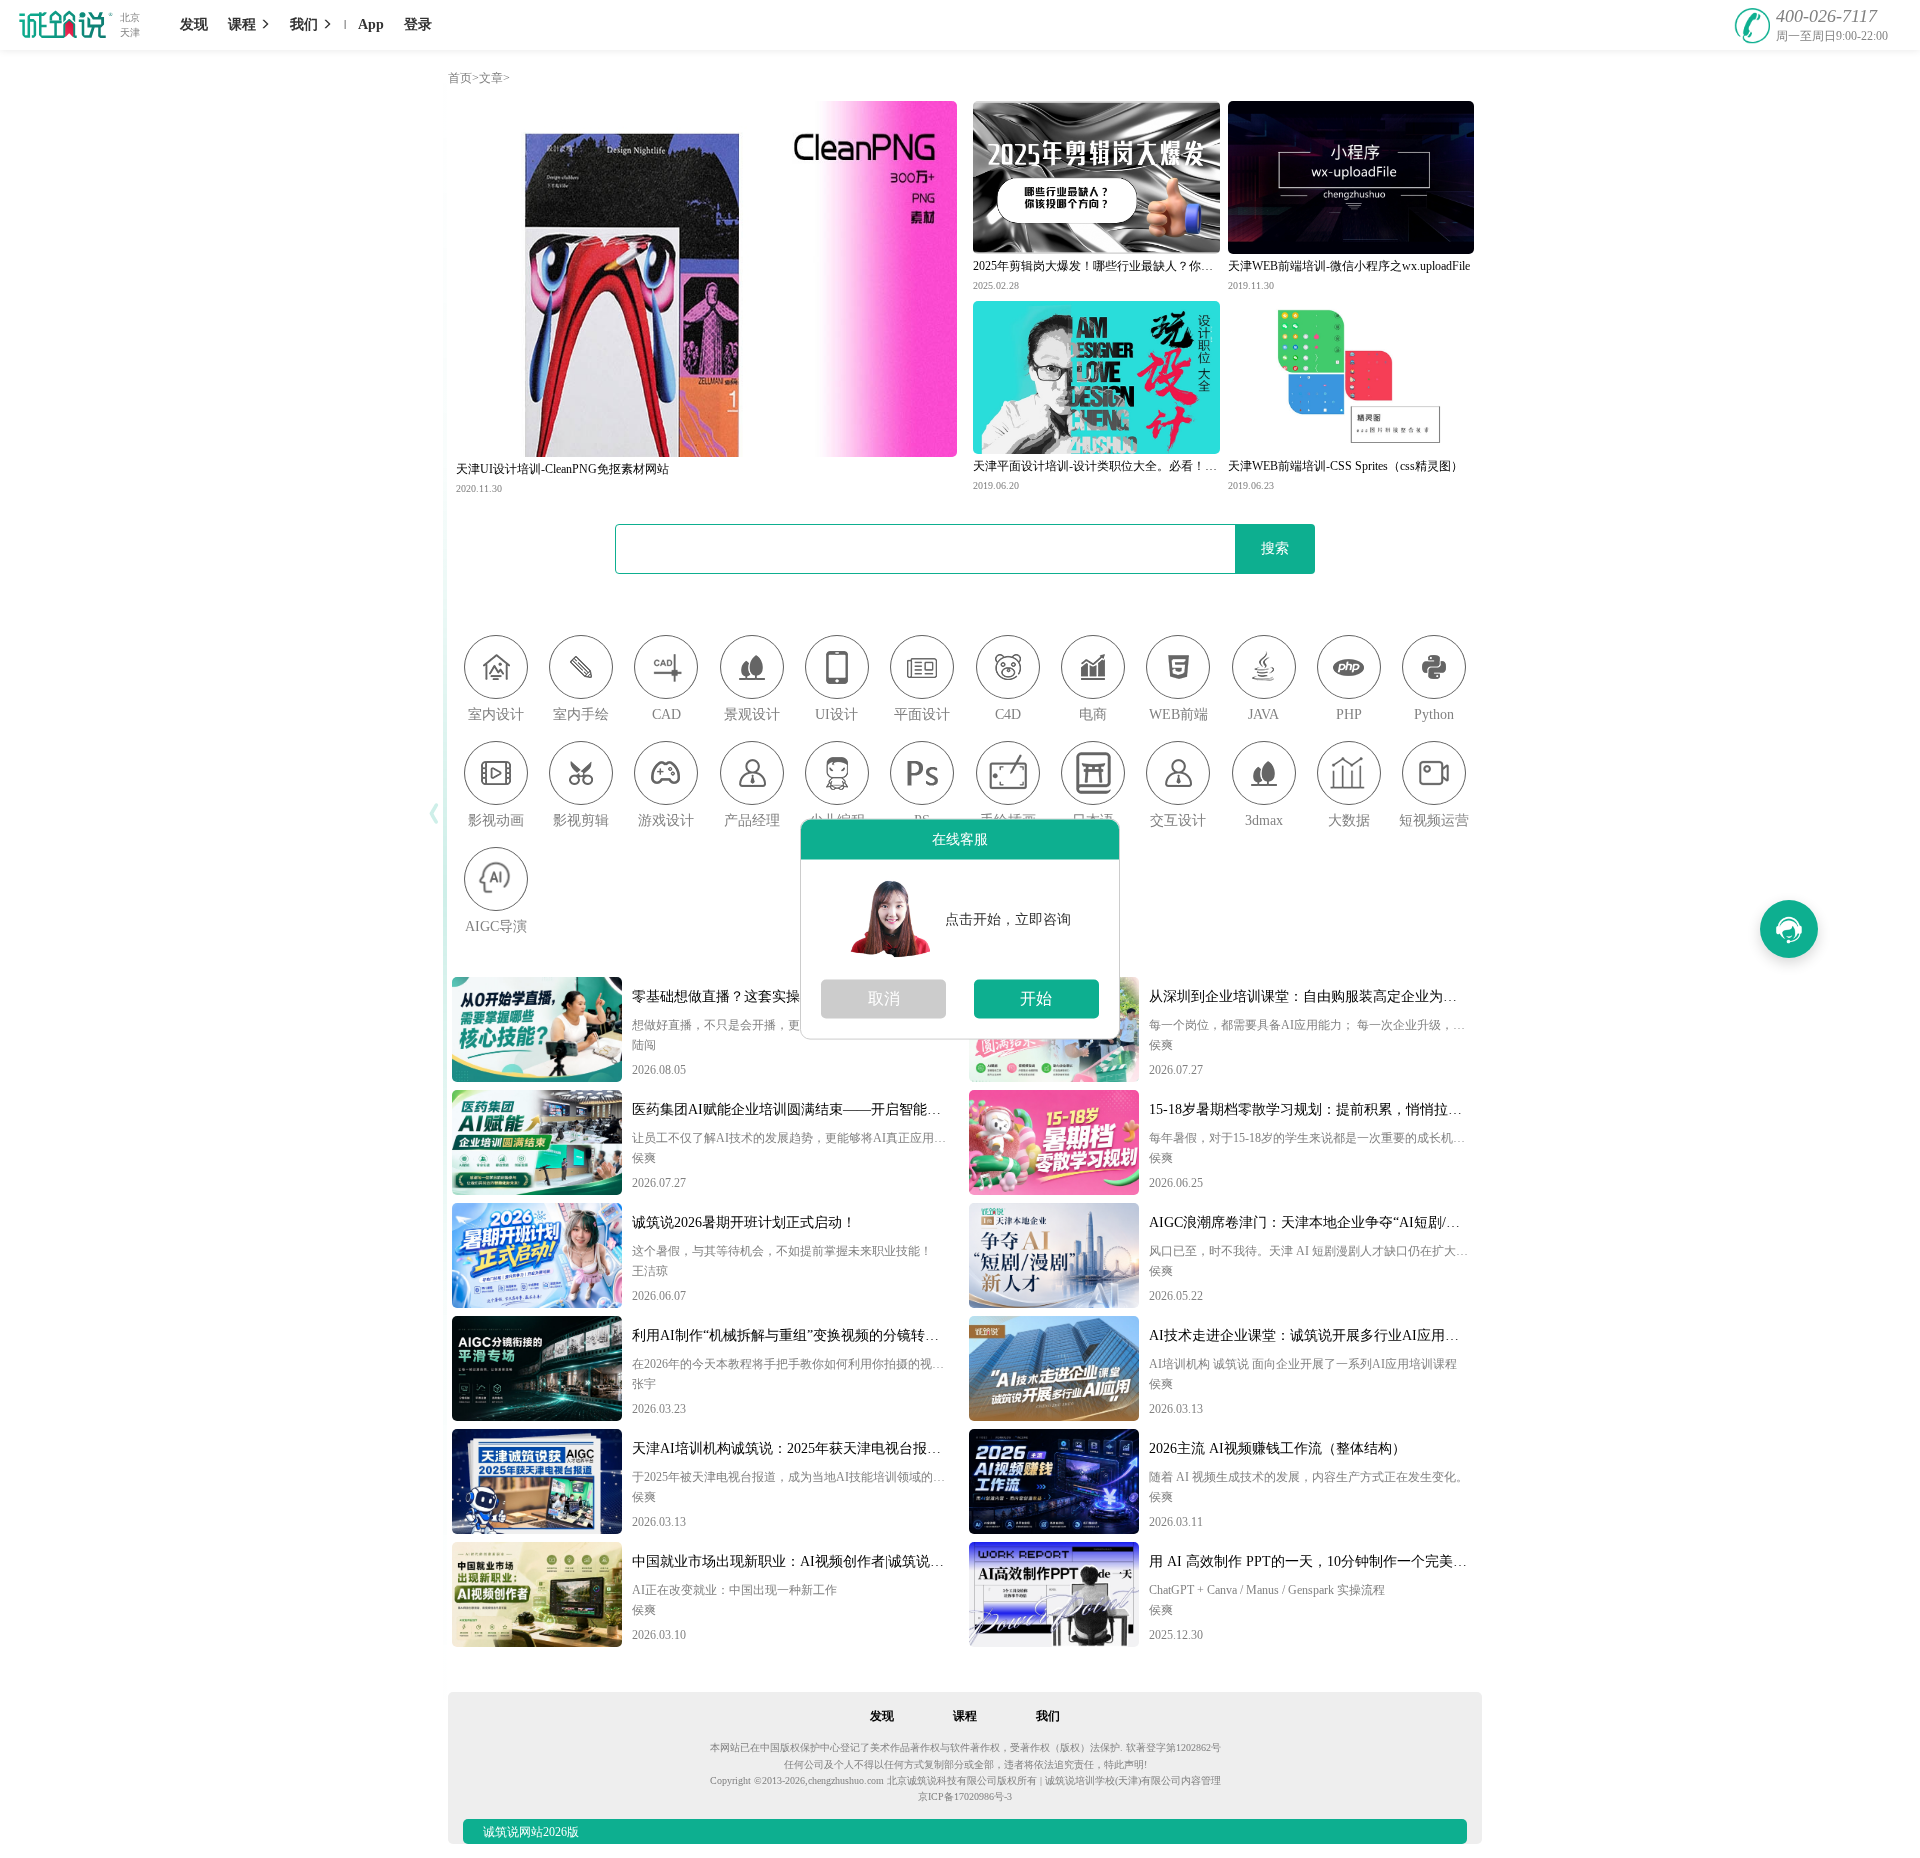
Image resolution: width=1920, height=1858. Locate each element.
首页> (463, 78)
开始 (1036, 998)
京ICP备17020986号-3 (965, 1796)
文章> (494, 78)
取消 (884, 998)
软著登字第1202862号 (1173, 1747)
